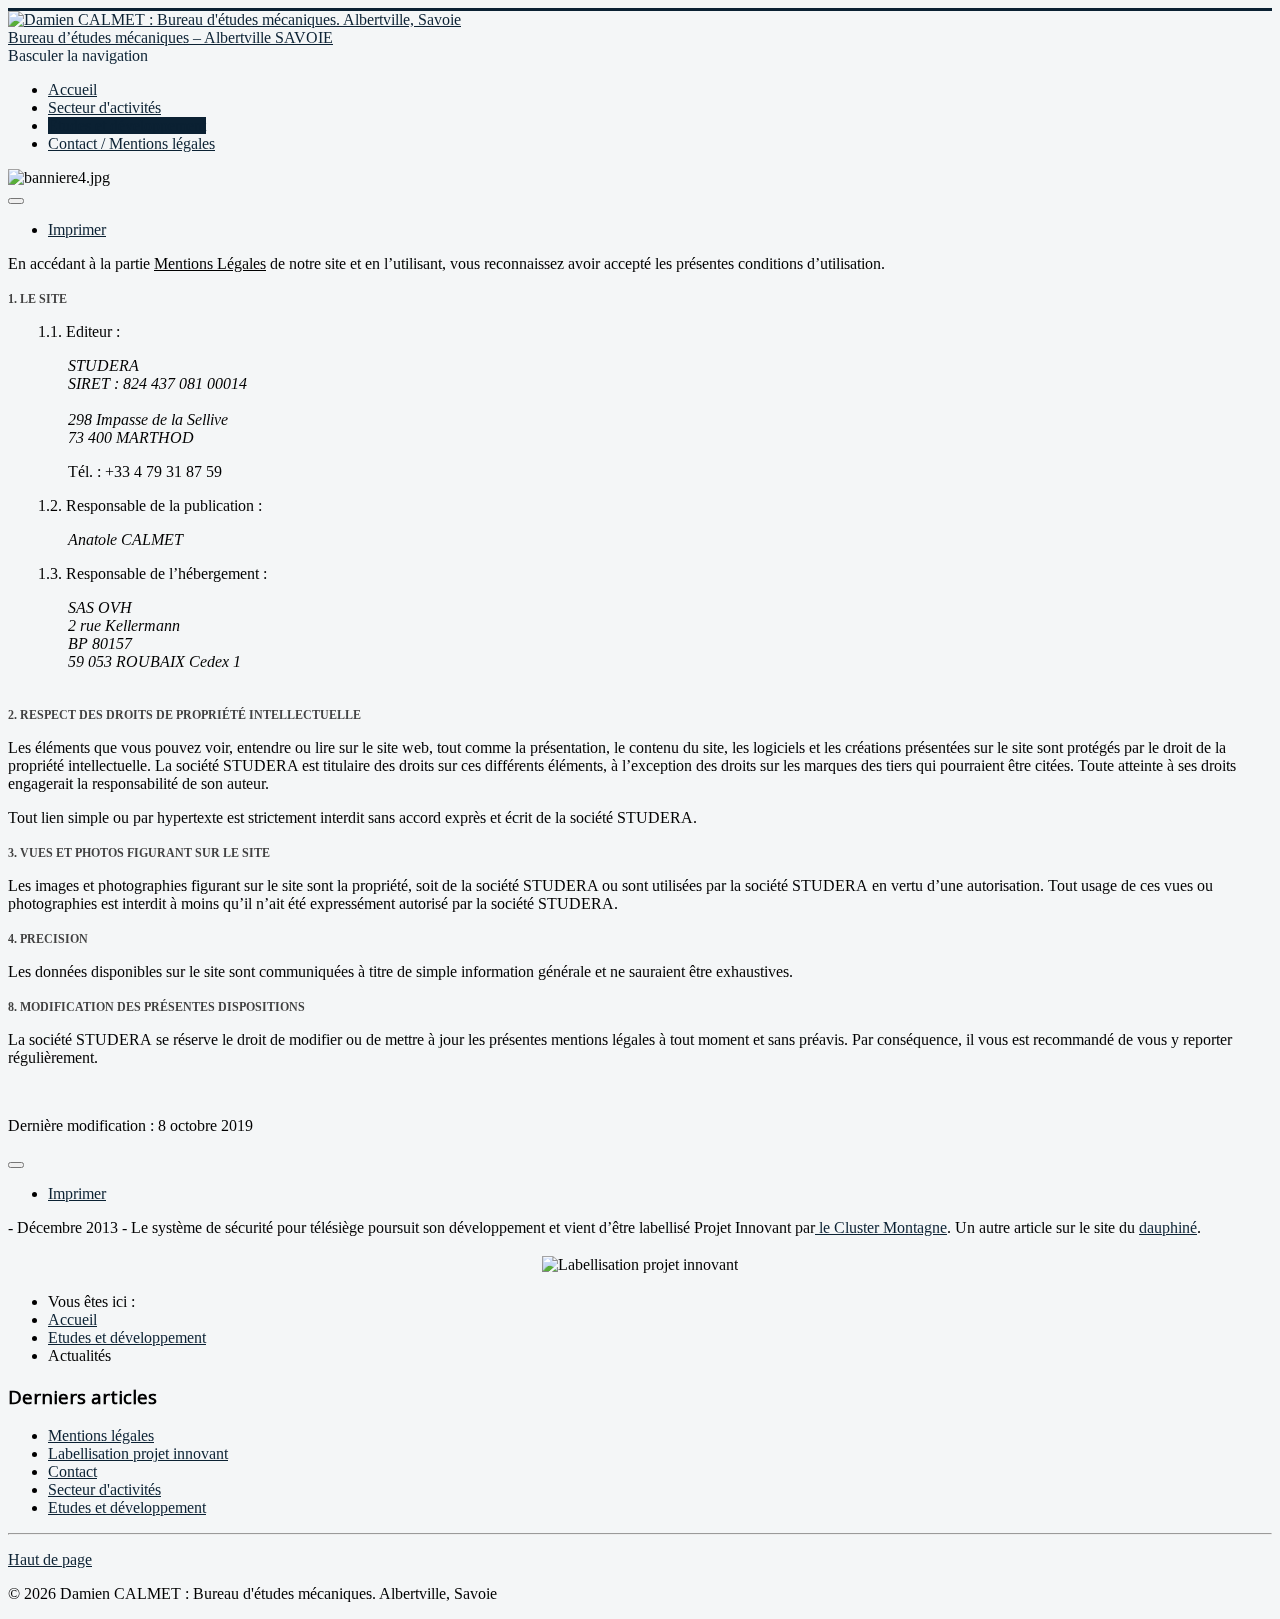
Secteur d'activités (104, 107)
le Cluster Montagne (881, 1227)
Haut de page (50, 1559)
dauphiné (1168, 1227)
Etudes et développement (127, 125)
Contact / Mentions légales (131, 143)
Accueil (72, 89)
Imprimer (77, 229)
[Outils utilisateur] (16, 201)
